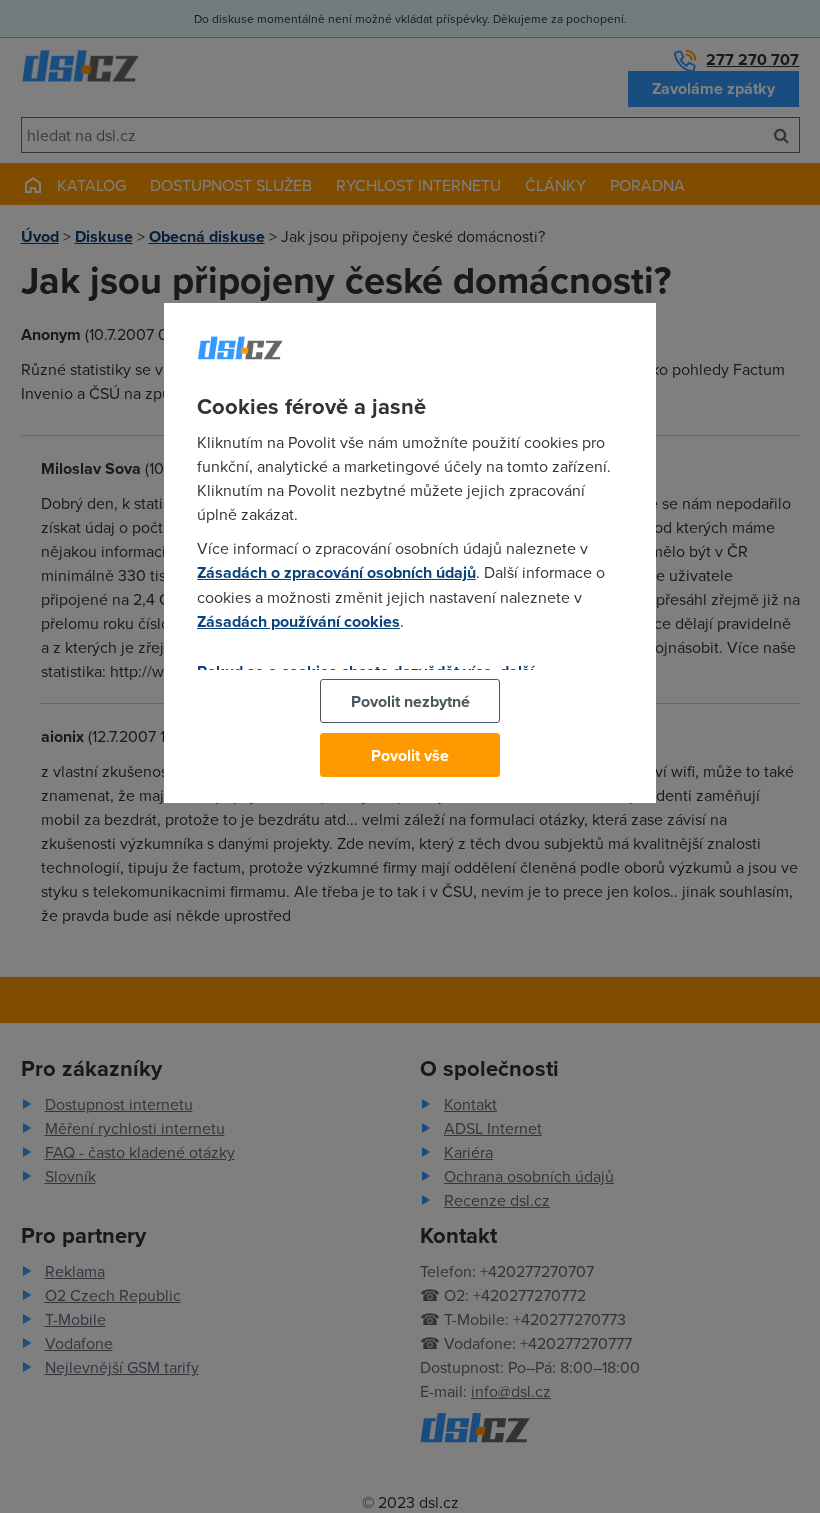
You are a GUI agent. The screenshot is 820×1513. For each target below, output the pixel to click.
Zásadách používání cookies (298, 621)
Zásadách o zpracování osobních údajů (336, 572)
